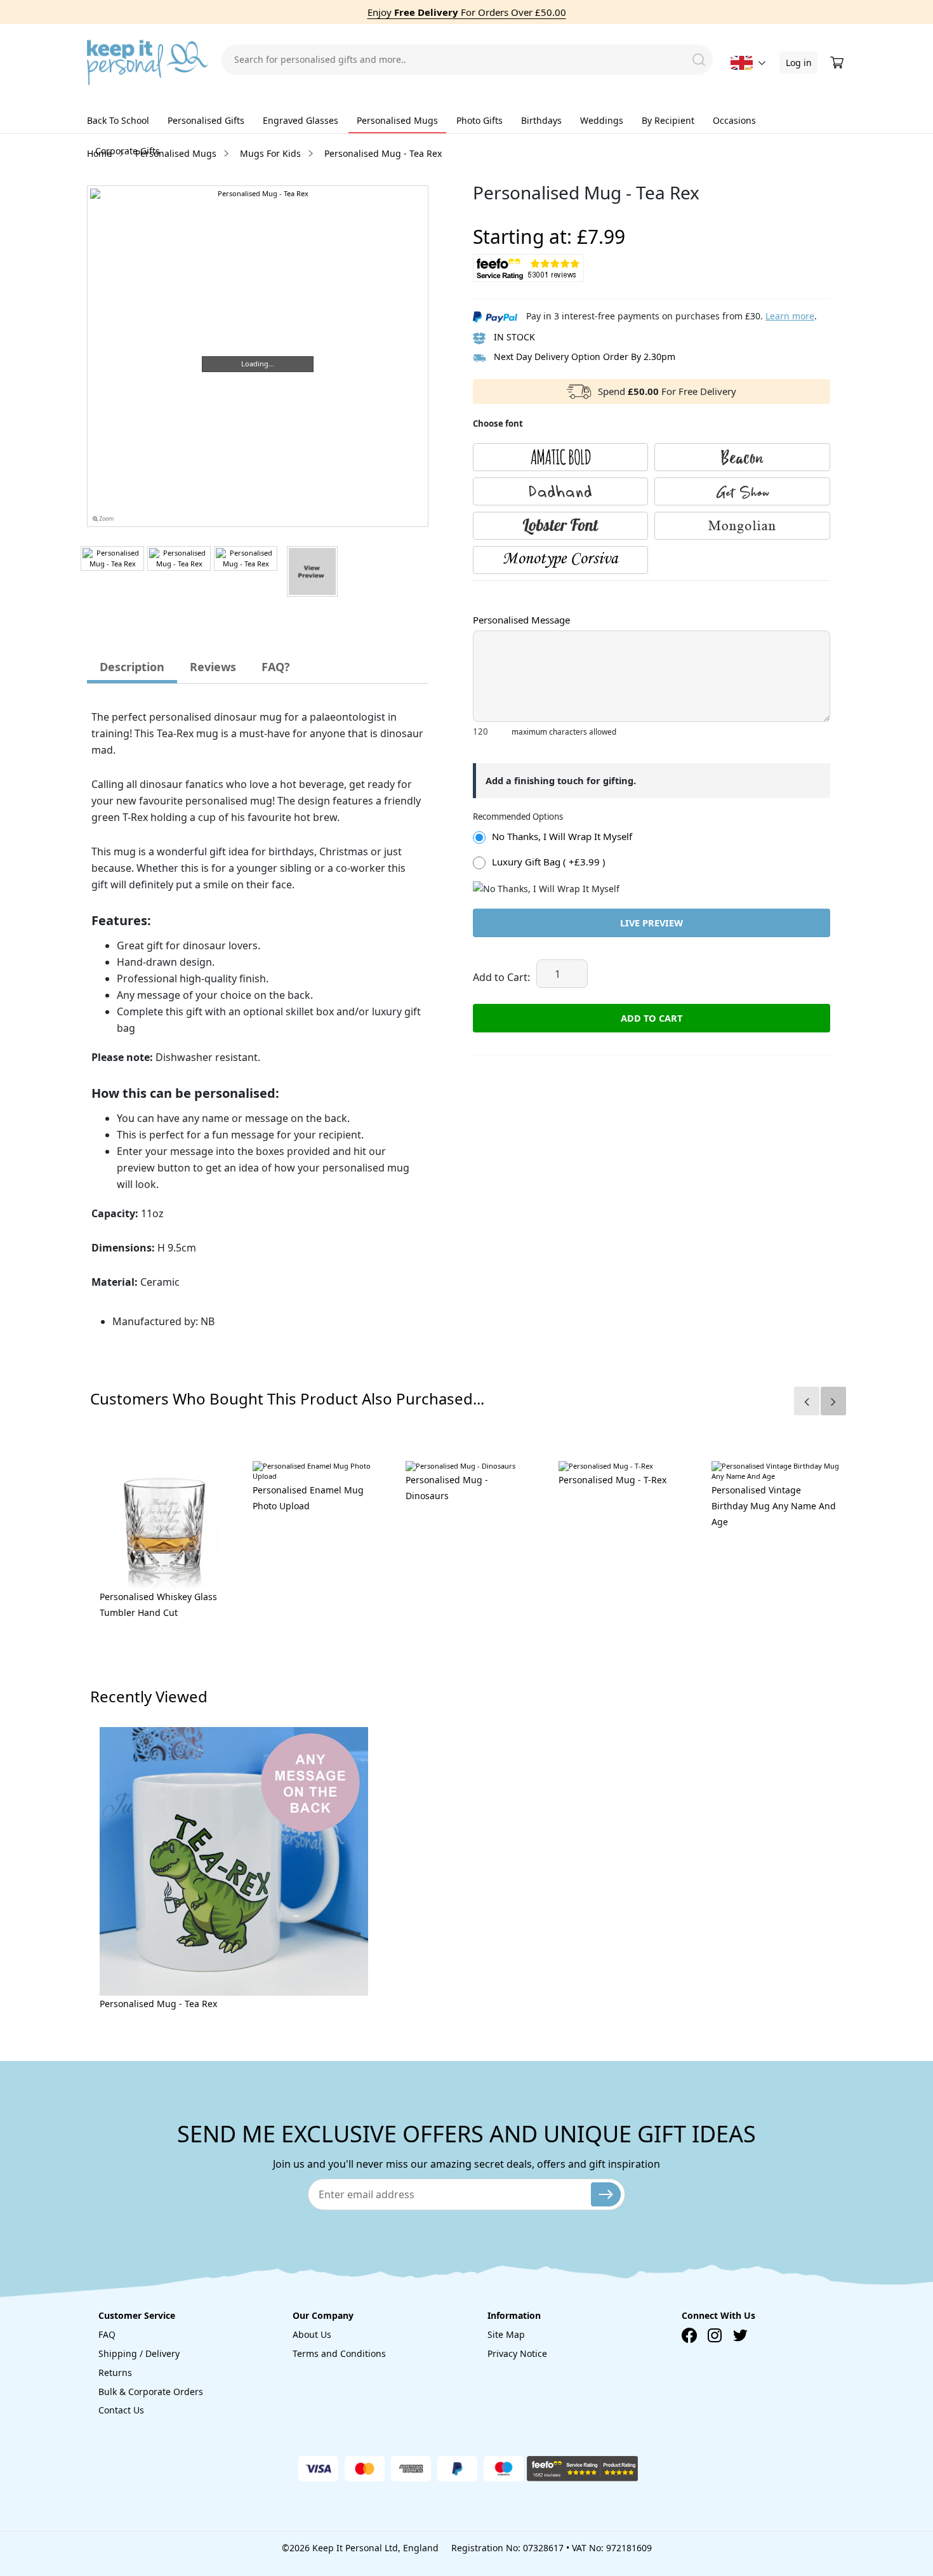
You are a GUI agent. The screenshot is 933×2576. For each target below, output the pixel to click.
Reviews (213, 667)
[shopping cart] (838, 63)
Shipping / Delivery (139, 2353)
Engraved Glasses (301, 120)
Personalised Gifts (206, 120)
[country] (742, 63)
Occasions (734, 120)
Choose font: (498, 593)
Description (132, 667)
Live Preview (652, 923)
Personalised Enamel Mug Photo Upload (308, 1498)
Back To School (118, 120)
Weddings (602, 120)
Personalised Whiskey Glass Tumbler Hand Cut (158, 1605)
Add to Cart (652, 1018)
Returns (115, 2372)
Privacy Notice (517, 2353)
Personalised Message (521, 620)
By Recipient (668, 120)
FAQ (107, 2334)
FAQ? (276, 667)
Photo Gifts (480, 120)
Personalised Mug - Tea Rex (158, 2004)
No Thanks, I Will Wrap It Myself (562, 836)
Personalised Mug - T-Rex (612, 1480)
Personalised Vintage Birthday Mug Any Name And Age (774, 1506)
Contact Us (121, 2410)
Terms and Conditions (339, 2353)
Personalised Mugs (397, 120)
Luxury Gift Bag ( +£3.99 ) (549, 862)
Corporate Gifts (128, 151)
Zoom (106, 519)
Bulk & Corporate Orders (151, 2392)
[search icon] (699, 60)
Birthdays (541, 120)
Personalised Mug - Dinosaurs (447, 1488)
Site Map (506, 2334)
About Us (312, 2334)
